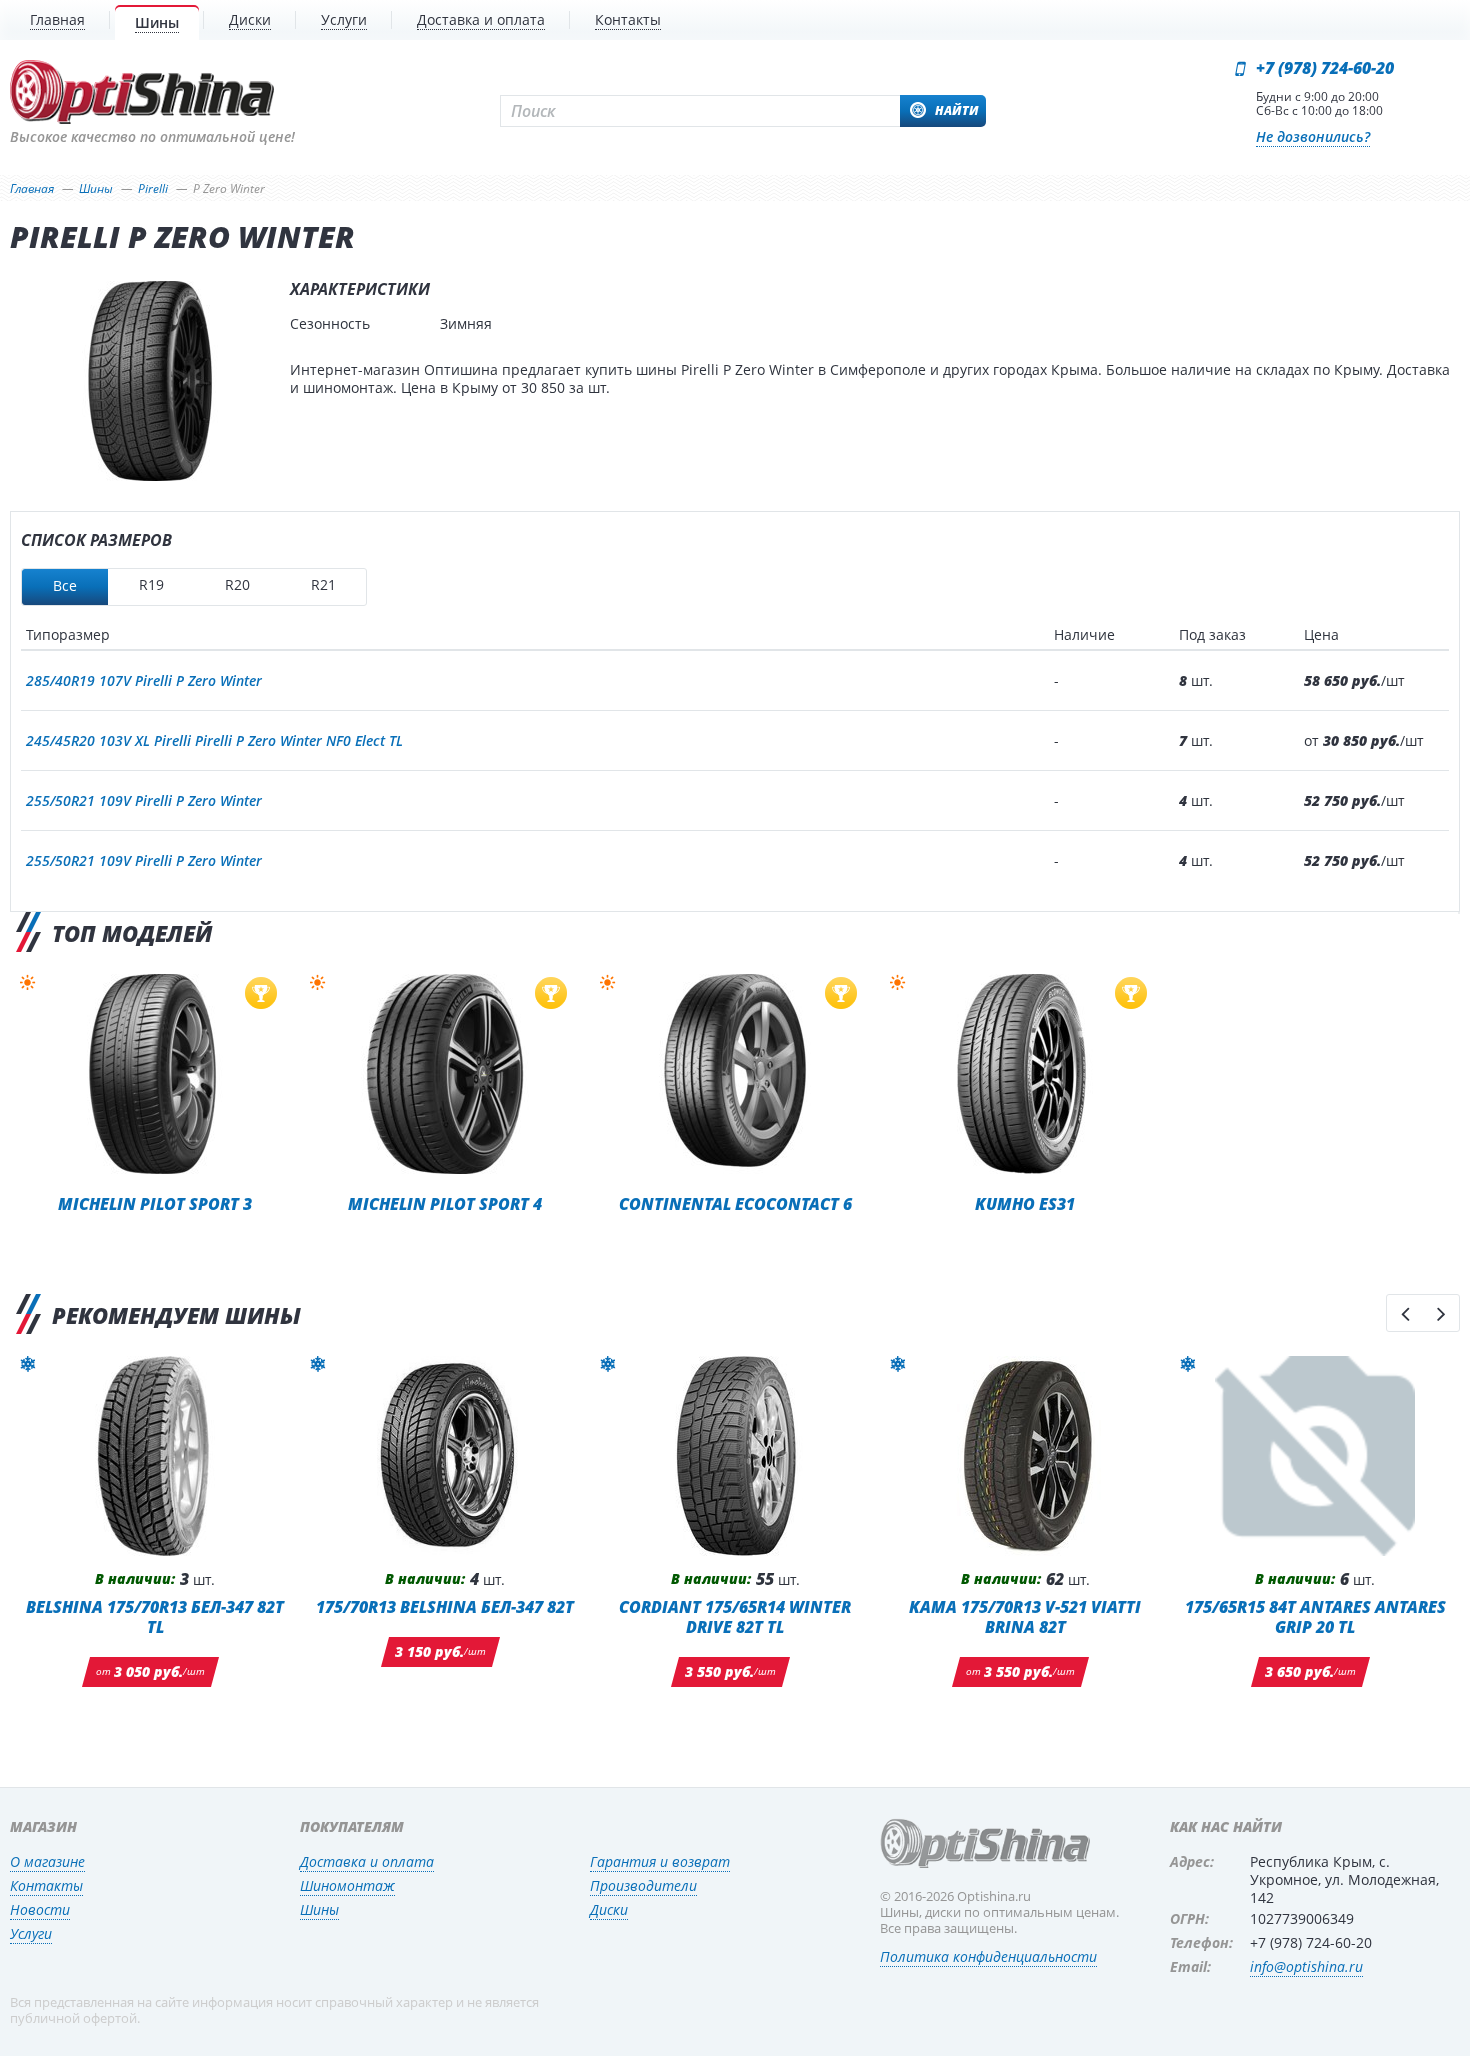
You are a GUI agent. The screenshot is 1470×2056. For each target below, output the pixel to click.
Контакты (46, 1885)
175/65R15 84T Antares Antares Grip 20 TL (1315, 1616)
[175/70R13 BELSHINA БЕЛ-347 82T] (445, 1456)
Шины (319, 1909)
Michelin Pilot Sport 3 (155, 1203)
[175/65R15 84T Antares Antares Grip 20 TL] (1315, 1456)
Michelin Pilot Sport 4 (445, 1203)
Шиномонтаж (347, 1885)
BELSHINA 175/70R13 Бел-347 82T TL (155, 1616)
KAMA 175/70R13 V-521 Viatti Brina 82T (1025, 1616)
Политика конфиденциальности (988, 1956)
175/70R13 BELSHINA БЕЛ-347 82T (445, 1606)
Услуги (31, 1933)
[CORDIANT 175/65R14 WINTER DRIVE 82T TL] (735, 1456)
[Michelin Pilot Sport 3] (155, 1074)
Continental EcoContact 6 (735, 1203)
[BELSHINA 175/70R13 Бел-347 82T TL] (155, 1456)
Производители (643, 1885)
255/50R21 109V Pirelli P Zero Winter (144, 800)
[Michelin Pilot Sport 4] (445, 1074)
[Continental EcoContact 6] (735, 1074)
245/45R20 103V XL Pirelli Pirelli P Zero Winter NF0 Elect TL (214, 740)
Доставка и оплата (367, 1861)
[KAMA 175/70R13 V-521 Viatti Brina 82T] (1025, 1456)
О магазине (47, 1861)
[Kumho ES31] (1025, 1074)
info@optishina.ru (1306, 1966)
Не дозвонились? (1313, 136)
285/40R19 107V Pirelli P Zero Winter (144, 680)
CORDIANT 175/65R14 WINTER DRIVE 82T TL (735, 1616)
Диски (609, 1909)
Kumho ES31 (1025, 1203)
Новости (40, 1909)
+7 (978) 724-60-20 (1325, 68)
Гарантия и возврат (660, 1861)
